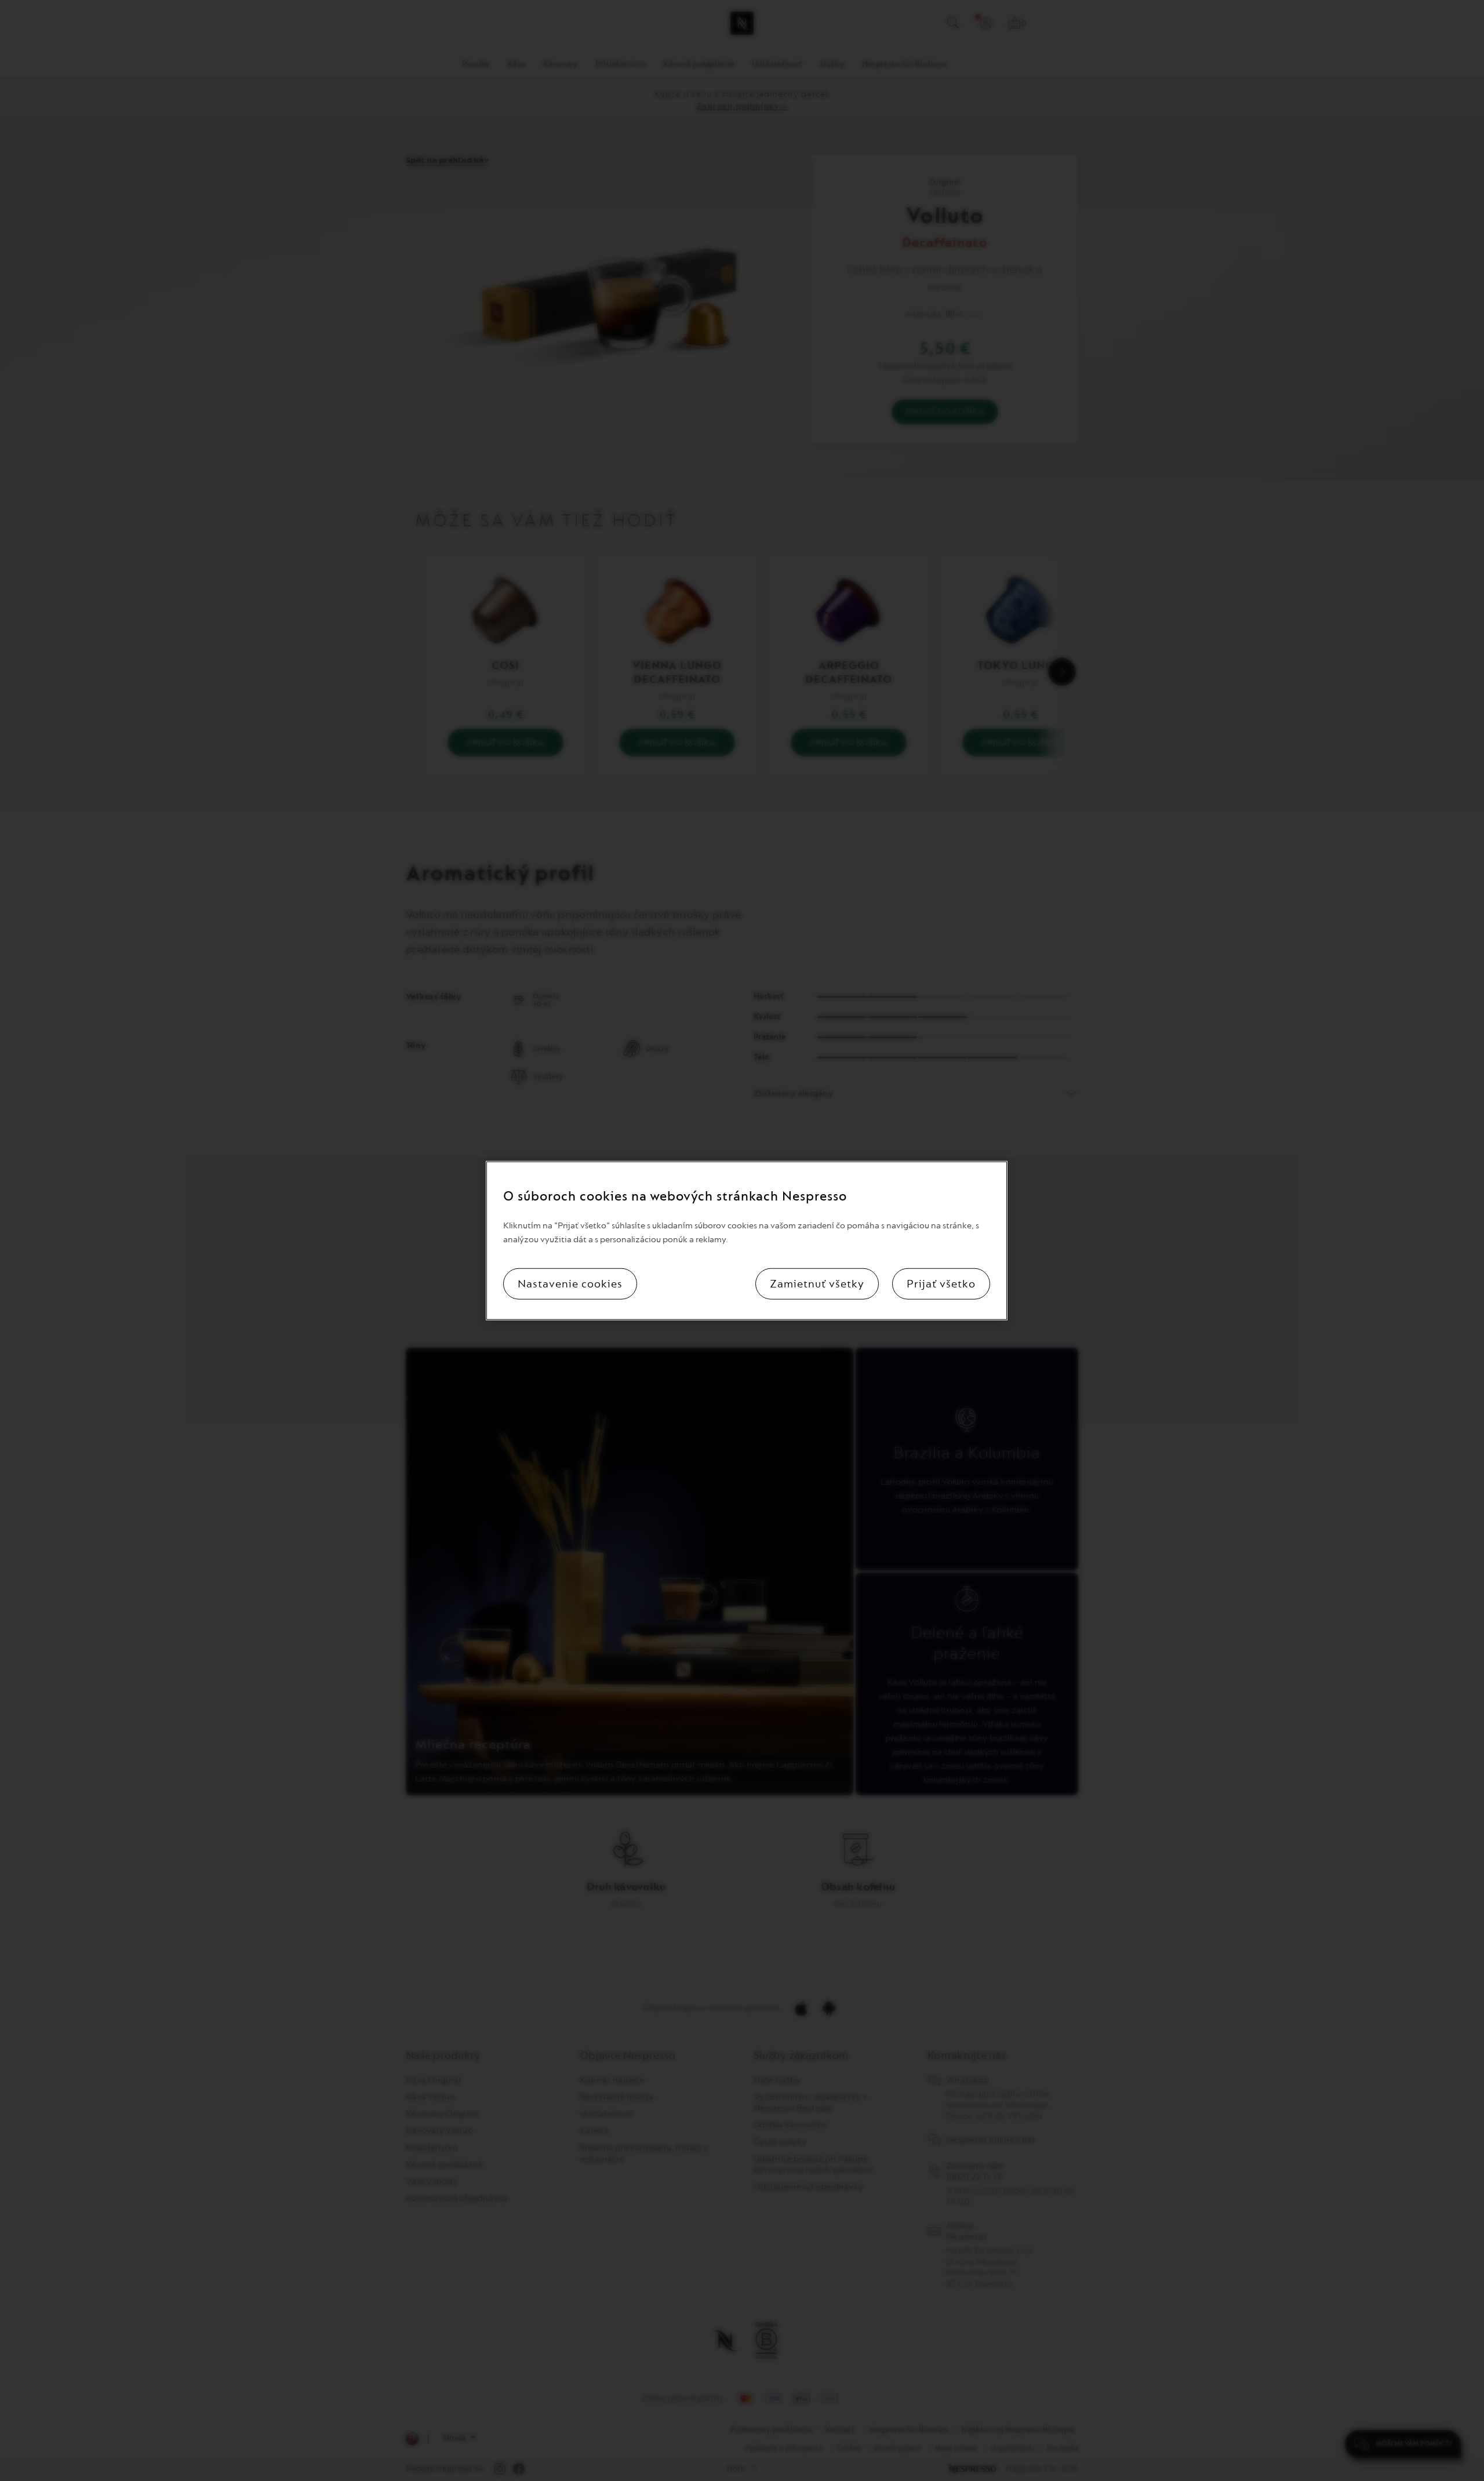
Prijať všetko (941, 1283)
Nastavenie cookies (570, 1283)
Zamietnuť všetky (817, 1283)
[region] (747, 1241)
